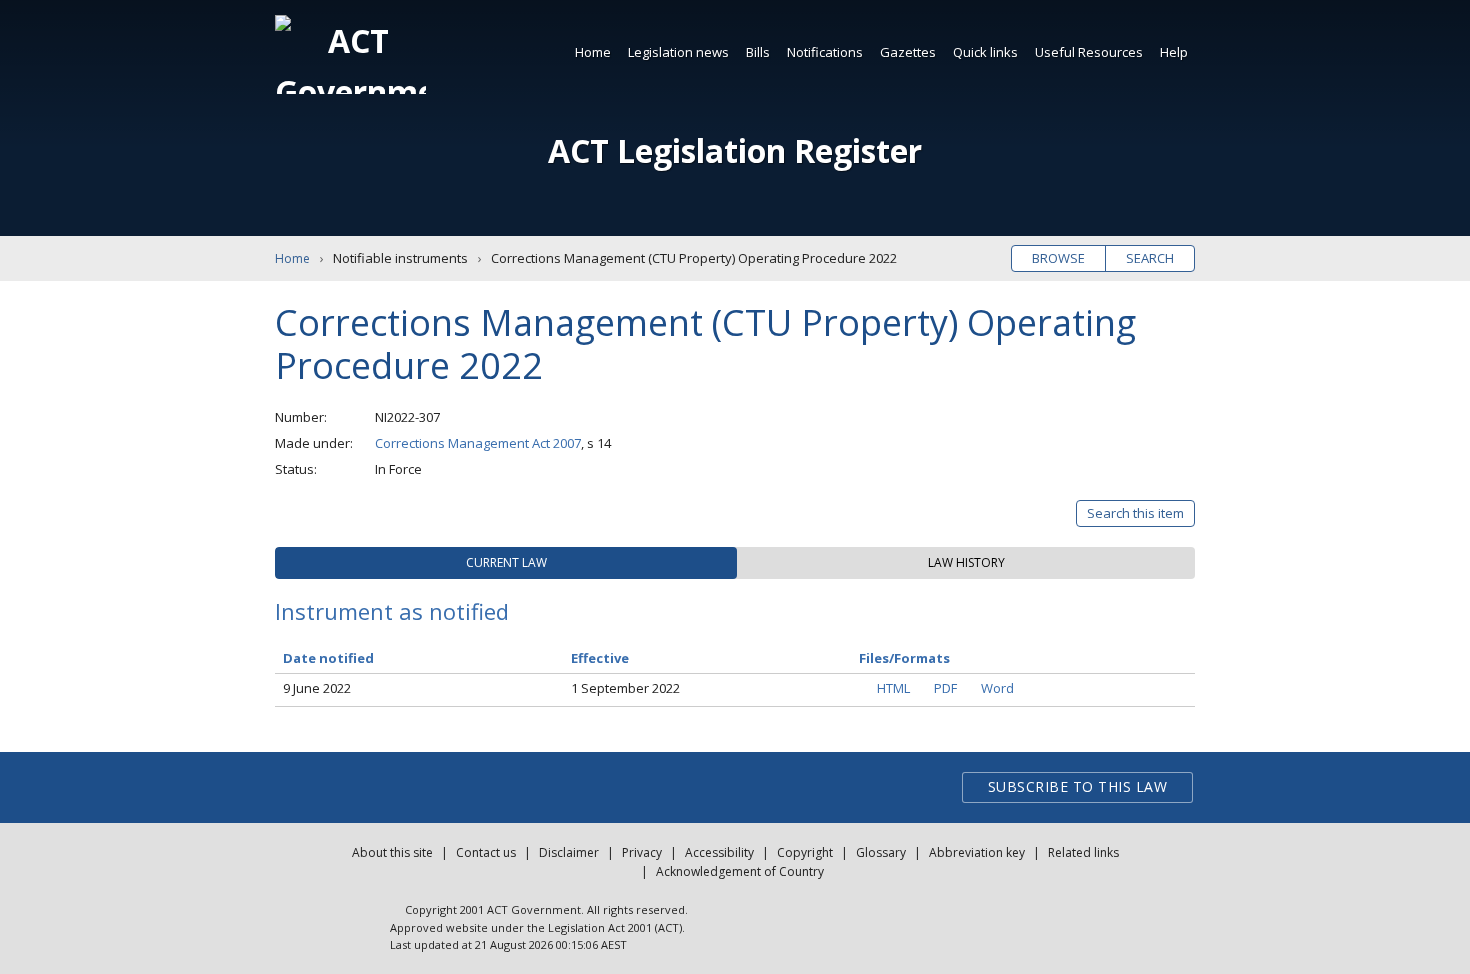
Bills (758, 52)
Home (593, 52)
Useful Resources (1089, 52)
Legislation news (678, 52)
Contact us (486, 852)
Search (1150, 258)
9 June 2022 (317, 688)
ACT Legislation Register (735, 150)
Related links (1083, 852)
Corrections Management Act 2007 (478, 443)
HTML (893, 688)
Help (1174, 52)
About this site (392, 852)
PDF (945, 688)
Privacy (642, 852)
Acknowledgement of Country (740, 871)
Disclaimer (569, 852)
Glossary (881, 852)
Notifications (825, 52)
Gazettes (908, 52)
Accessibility (719, 852)
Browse (1058, 258)
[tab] (506, 563)
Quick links (985, 52)
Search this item (1135, 513)
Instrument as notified (392, 611)
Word (997, 688)
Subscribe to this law (1078, 786)
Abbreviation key (977, 852)
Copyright (805, 852)
